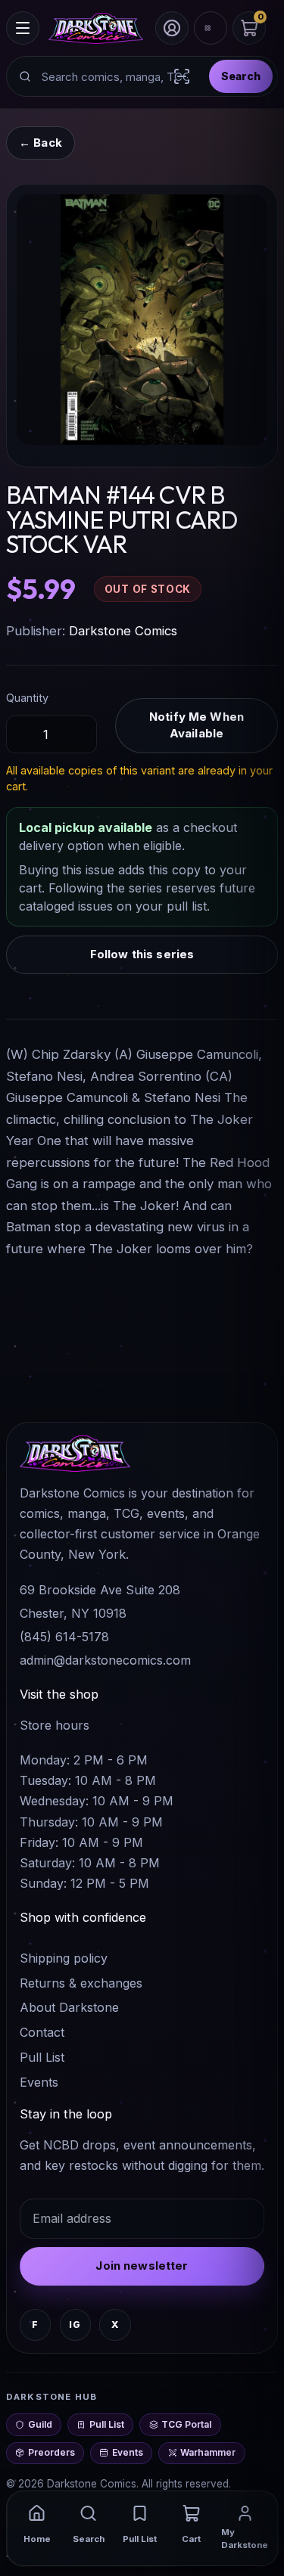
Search (241, 76)
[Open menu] (23, 28)
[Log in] (172, 28)
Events (39, 2082)
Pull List (42, 2057)
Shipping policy (64, 1958)
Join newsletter (142, 2266)
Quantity (27, 698)
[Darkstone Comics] (96, 28)
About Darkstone (69, 2007)
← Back (41, 143)
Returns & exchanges (81, 1983)
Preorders (51, 2452)
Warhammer (208, 2452)
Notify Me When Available (197, 725)
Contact (42, 2032)
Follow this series (142, 954)
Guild (40, 2424)
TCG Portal (186, 2424)
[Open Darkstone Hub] (211, 28)
